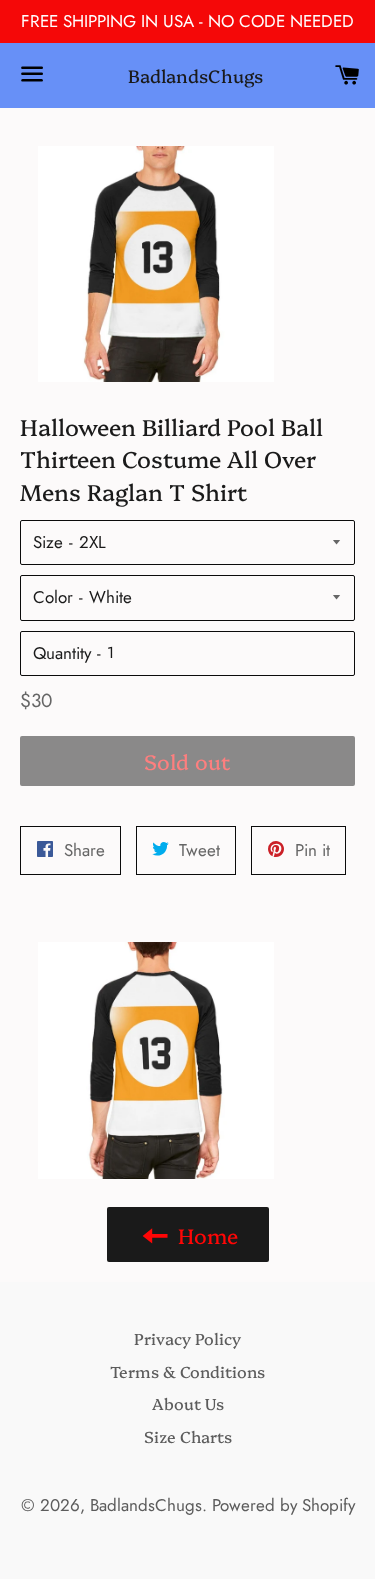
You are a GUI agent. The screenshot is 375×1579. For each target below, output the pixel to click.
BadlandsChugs (187, 75)
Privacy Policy (187, 1338)
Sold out (187, 760)
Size (48, 542)
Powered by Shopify (283, 1505)
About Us (188, 1403)
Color (53, 597)
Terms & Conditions (187, 1371)
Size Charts (188, 1436)
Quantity (62, 653)
